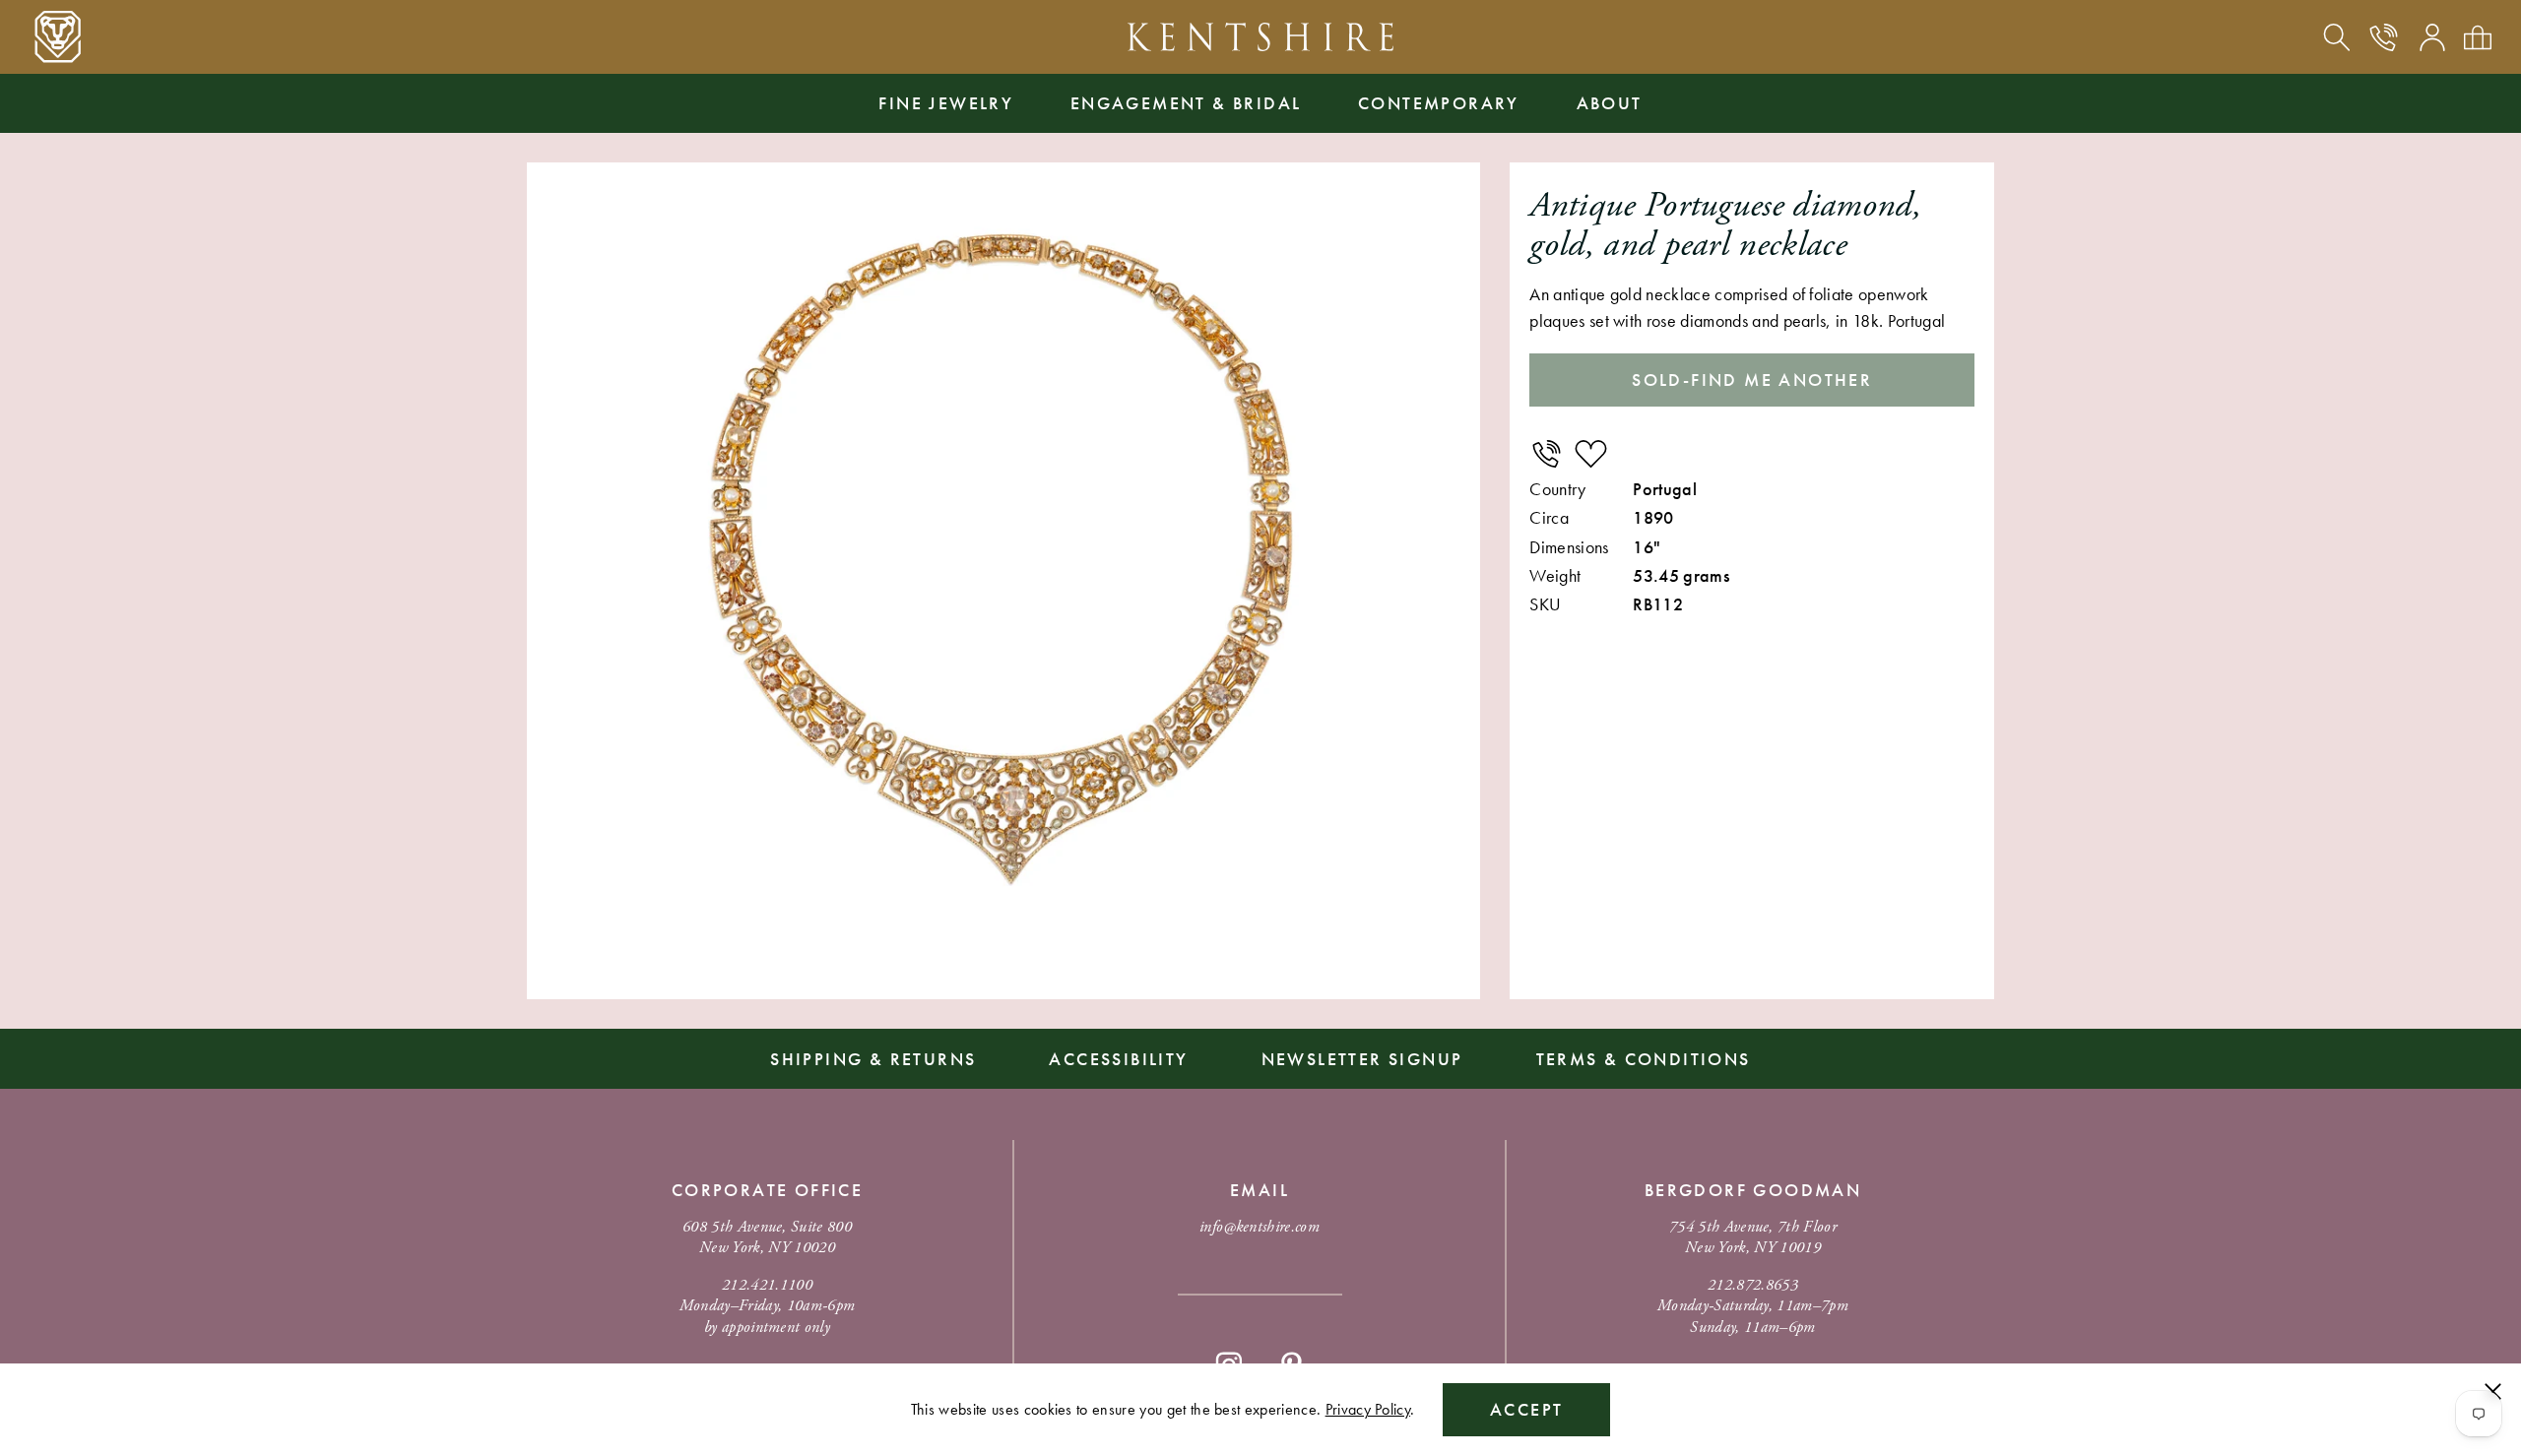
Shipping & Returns (873, 1059)
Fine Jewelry (946, 103)
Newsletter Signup (1362, 1059)
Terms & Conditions (1644, 1059)
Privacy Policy (1368, 1409)
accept (1526, 1409)
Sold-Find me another (1752, 380)
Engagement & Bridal (1186, 103)
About (1610, 103)
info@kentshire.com (1260, 1227)
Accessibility (1118, 1059)
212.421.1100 (767, 1285)
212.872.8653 (1753, 1285)
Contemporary (1439, 103)
